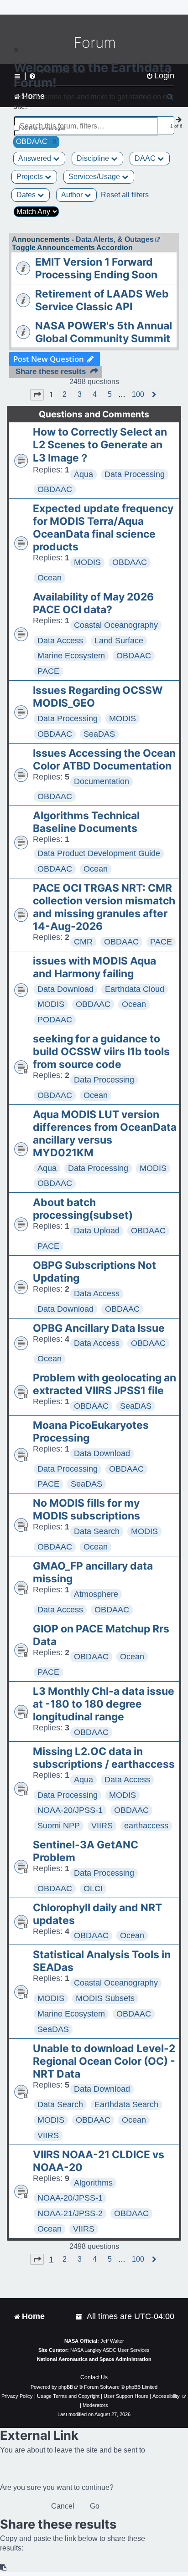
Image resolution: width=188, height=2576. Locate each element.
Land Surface (119, 641)
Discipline (94, 158)
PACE (48, 671)
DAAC (146, 158)
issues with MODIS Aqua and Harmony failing (94, 967)
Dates (27, 195)
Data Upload (97, 1231)
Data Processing (135, 474)
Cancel (63, 2506)
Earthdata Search (126, 2104)
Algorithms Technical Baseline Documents (86, 822)
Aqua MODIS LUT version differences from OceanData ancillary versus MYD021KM (105, 1134)
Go (95, 2506)
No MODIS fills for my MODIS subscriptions (86, 1509)
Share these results (51, 372)
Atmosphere (96, 1594)
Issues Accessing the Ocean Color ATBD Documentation (104, 759)
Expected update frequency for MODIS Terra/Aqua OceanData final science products (103, 528)
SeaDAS (99, 734)
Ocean (50, 578)
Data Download (65, 989)
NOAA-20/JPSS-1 (70, 1810)
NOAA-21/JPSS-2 (70, 2213)
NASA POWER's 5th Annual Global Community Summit (104, 332)
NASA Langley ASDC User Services (110, 2350)
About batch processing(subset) (83, 1209)
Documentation (102, 781)
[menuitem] (79, 2317)
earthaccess (146, 1826)
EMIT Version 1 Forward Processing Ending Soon (96, 268)
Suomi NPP (59, 1826)
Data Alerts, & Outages (115, 239)
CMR (83, 942)
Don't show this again (44, 128)
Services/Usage (95, 177)
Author (73, 195)
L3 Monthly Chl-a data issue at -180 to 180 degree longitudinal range (104, 1704)
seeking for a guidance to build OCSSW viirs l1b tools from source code (101, 1052)
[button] (37, 395)
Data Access (60, 641)
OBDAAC (55, 489)
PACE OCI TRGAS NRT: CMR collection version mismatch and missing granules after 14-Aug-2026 (104, 907)
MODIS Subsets (105, 1998)
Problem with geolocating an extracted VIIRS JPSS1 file (104, 1384)
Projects (31, 177)
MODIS (87, 562)
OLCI (93, 1888)
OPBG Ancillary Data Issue (99, 1328)
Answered (36, 158)
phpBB (66, 2387)
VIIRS (102, 1826)
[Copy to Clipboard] (4, 2568)
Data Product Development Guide (99, 853)
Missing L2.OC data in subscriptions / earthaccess (104, 1758)
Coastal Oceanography (116, 625)
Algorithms (93, 2183)
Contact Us (94, 2377)
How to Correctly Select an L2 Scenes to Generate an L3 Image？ (100, 445)
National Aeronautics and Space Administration (94, 2359)
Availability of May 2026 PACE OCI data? (93, 603)
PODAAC (55, 1020)
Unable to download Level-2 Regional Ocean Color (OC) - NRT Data (104, 2061)
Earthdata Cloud (135, 989)
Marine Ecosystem (71, 656)
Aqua (84, 474)
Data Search (97, 1531)
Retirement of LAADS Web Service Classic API (102, 300)
